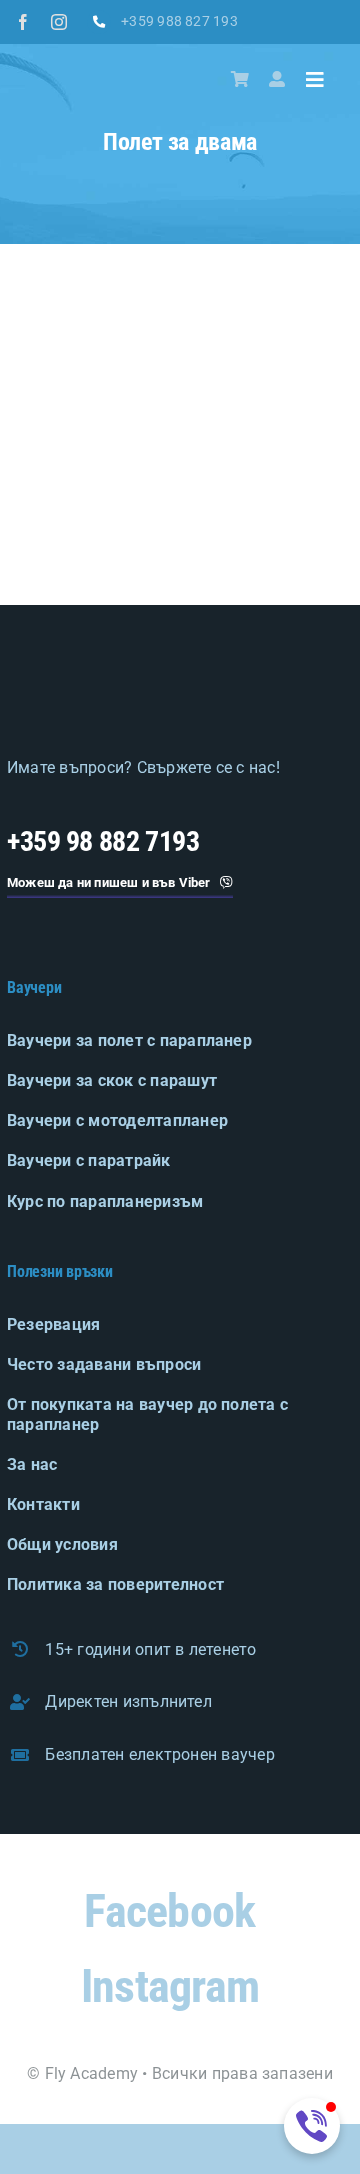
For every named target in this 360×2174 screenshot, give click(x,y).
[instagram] (59, 22)
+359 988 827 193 (179, 21)
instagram (170, 1986)
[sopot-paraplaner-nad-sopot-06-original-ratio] (300, 492)
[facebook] (23, 22)
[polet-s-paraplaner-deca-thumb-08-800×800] (60, 372)
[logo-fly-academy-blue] (122, 678)
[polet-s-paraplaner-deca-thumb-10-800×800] (180, 372)
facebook (169, 1911)
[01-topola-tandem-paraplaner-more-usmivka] (180, 492)
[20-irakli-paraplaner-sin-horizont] (300, 372)
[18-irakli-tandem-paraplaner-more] (60, 492)
